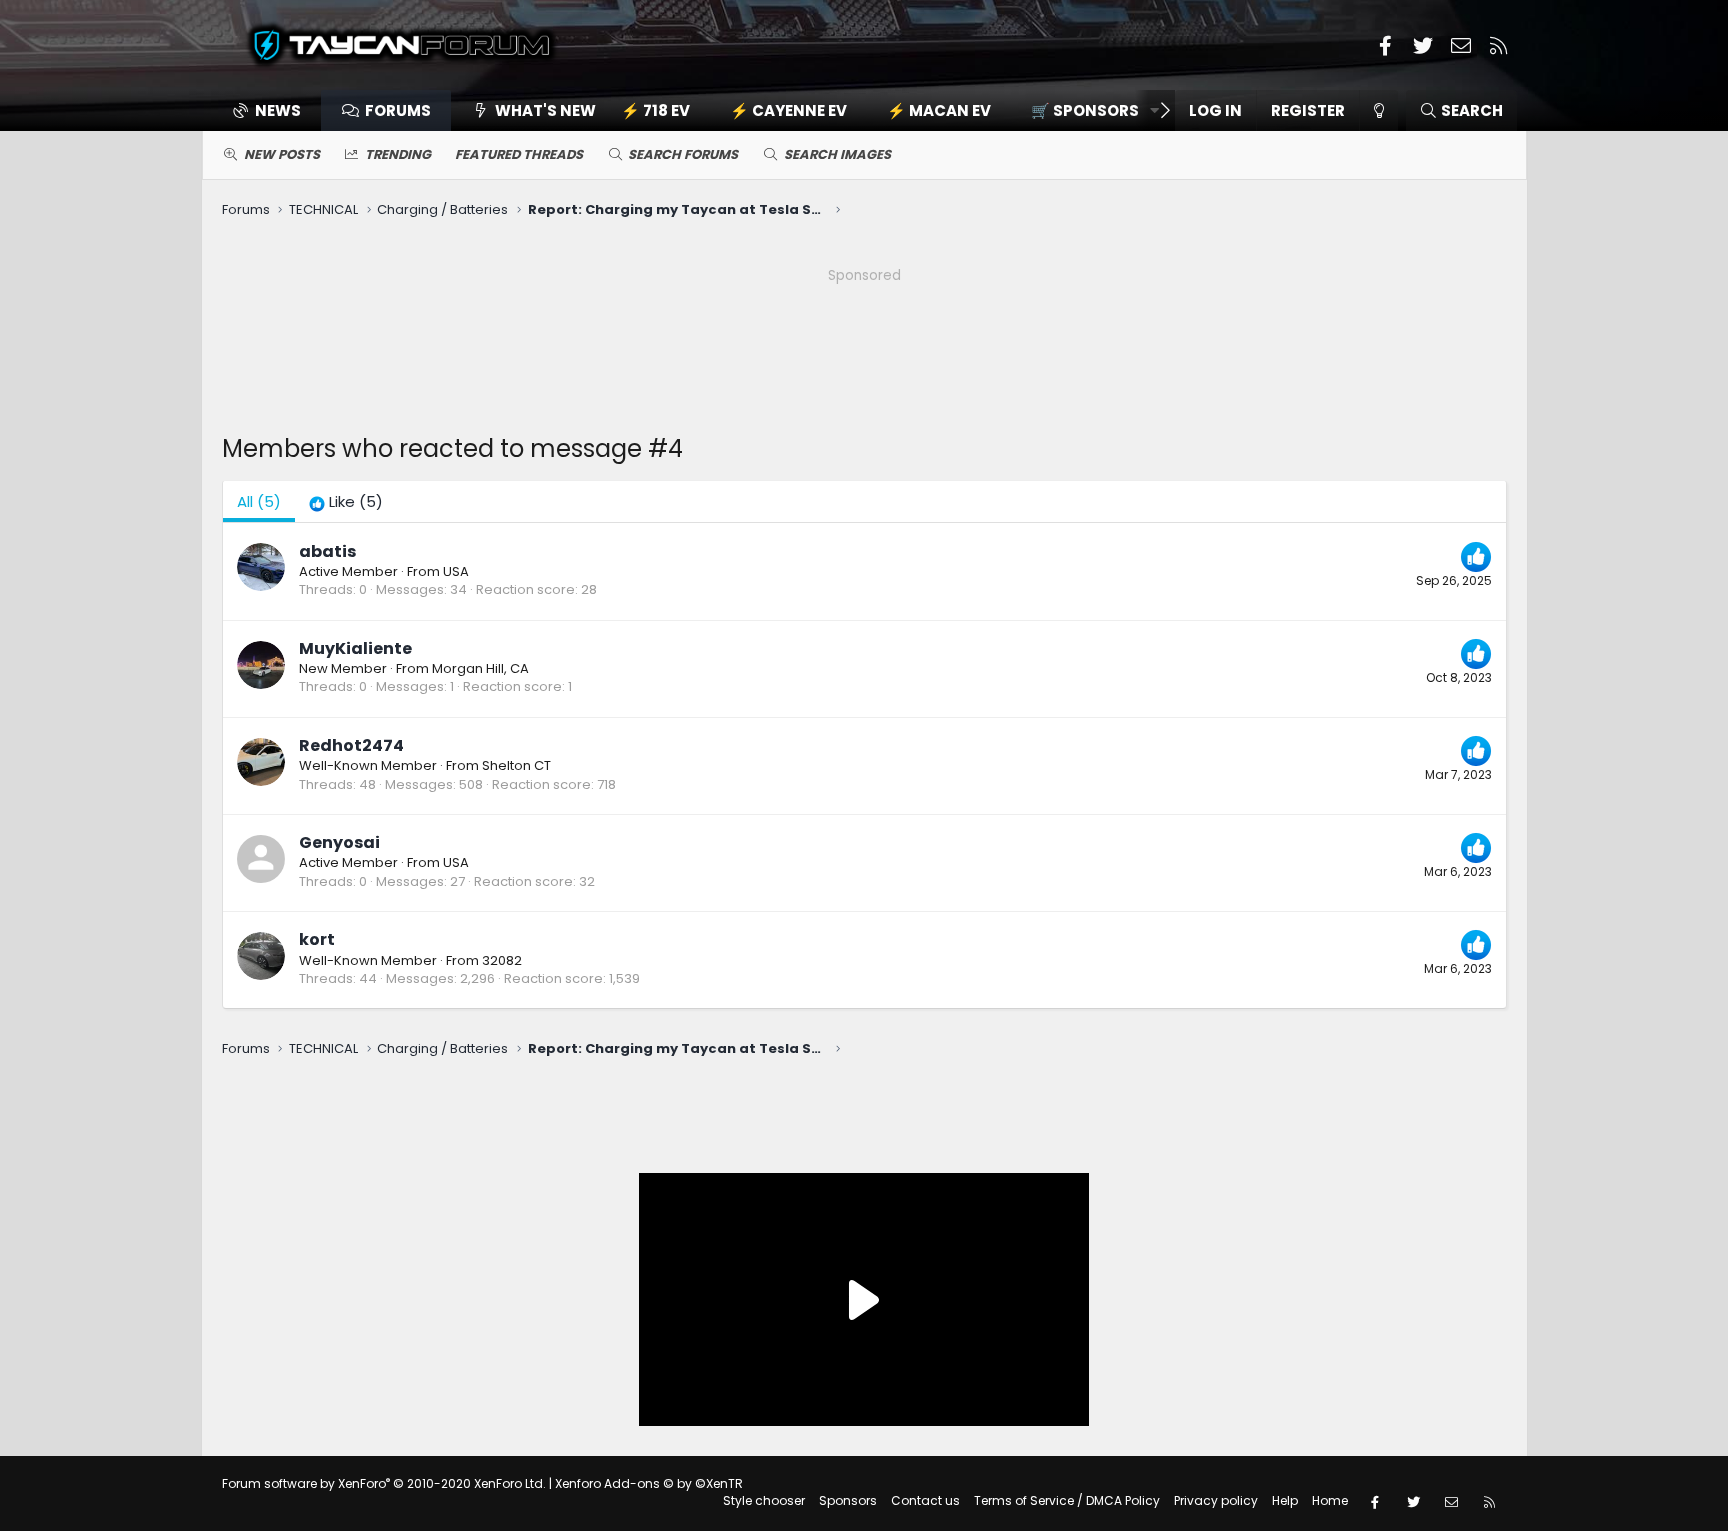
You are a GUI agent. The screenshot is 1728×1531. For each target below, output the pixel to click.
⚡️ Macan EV (939, 110)
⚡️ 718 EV (655, 110)
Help (1285, 1500)
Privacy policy (1216, 1500)
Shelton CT (516, 765)
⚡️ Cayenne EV (788, 110)
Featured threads (519, 154)
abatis (327, 551)
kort (317, 939)
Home (1330, 1500)
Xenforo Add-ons (649, 1483)
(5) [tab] (259, 501)
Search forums (683, 154)
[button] (1088, 110)
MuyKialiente (355, 648)
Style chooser (764, 1500)
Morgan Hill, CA (480, 668)
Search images (837, 154)
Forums (398, 110)
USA (456, 571)
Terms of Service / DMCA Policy (1067, 1500)
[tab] (346, 501)
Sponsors (848, 1500)
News (278, 110)
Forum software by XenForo (384, 1483)
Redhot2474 (351, 745)
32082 (502, 960)
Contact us (925, 1500)
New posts (282, 154)
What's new (545, 110)
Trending (398, 154)
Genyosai (339, 842)
